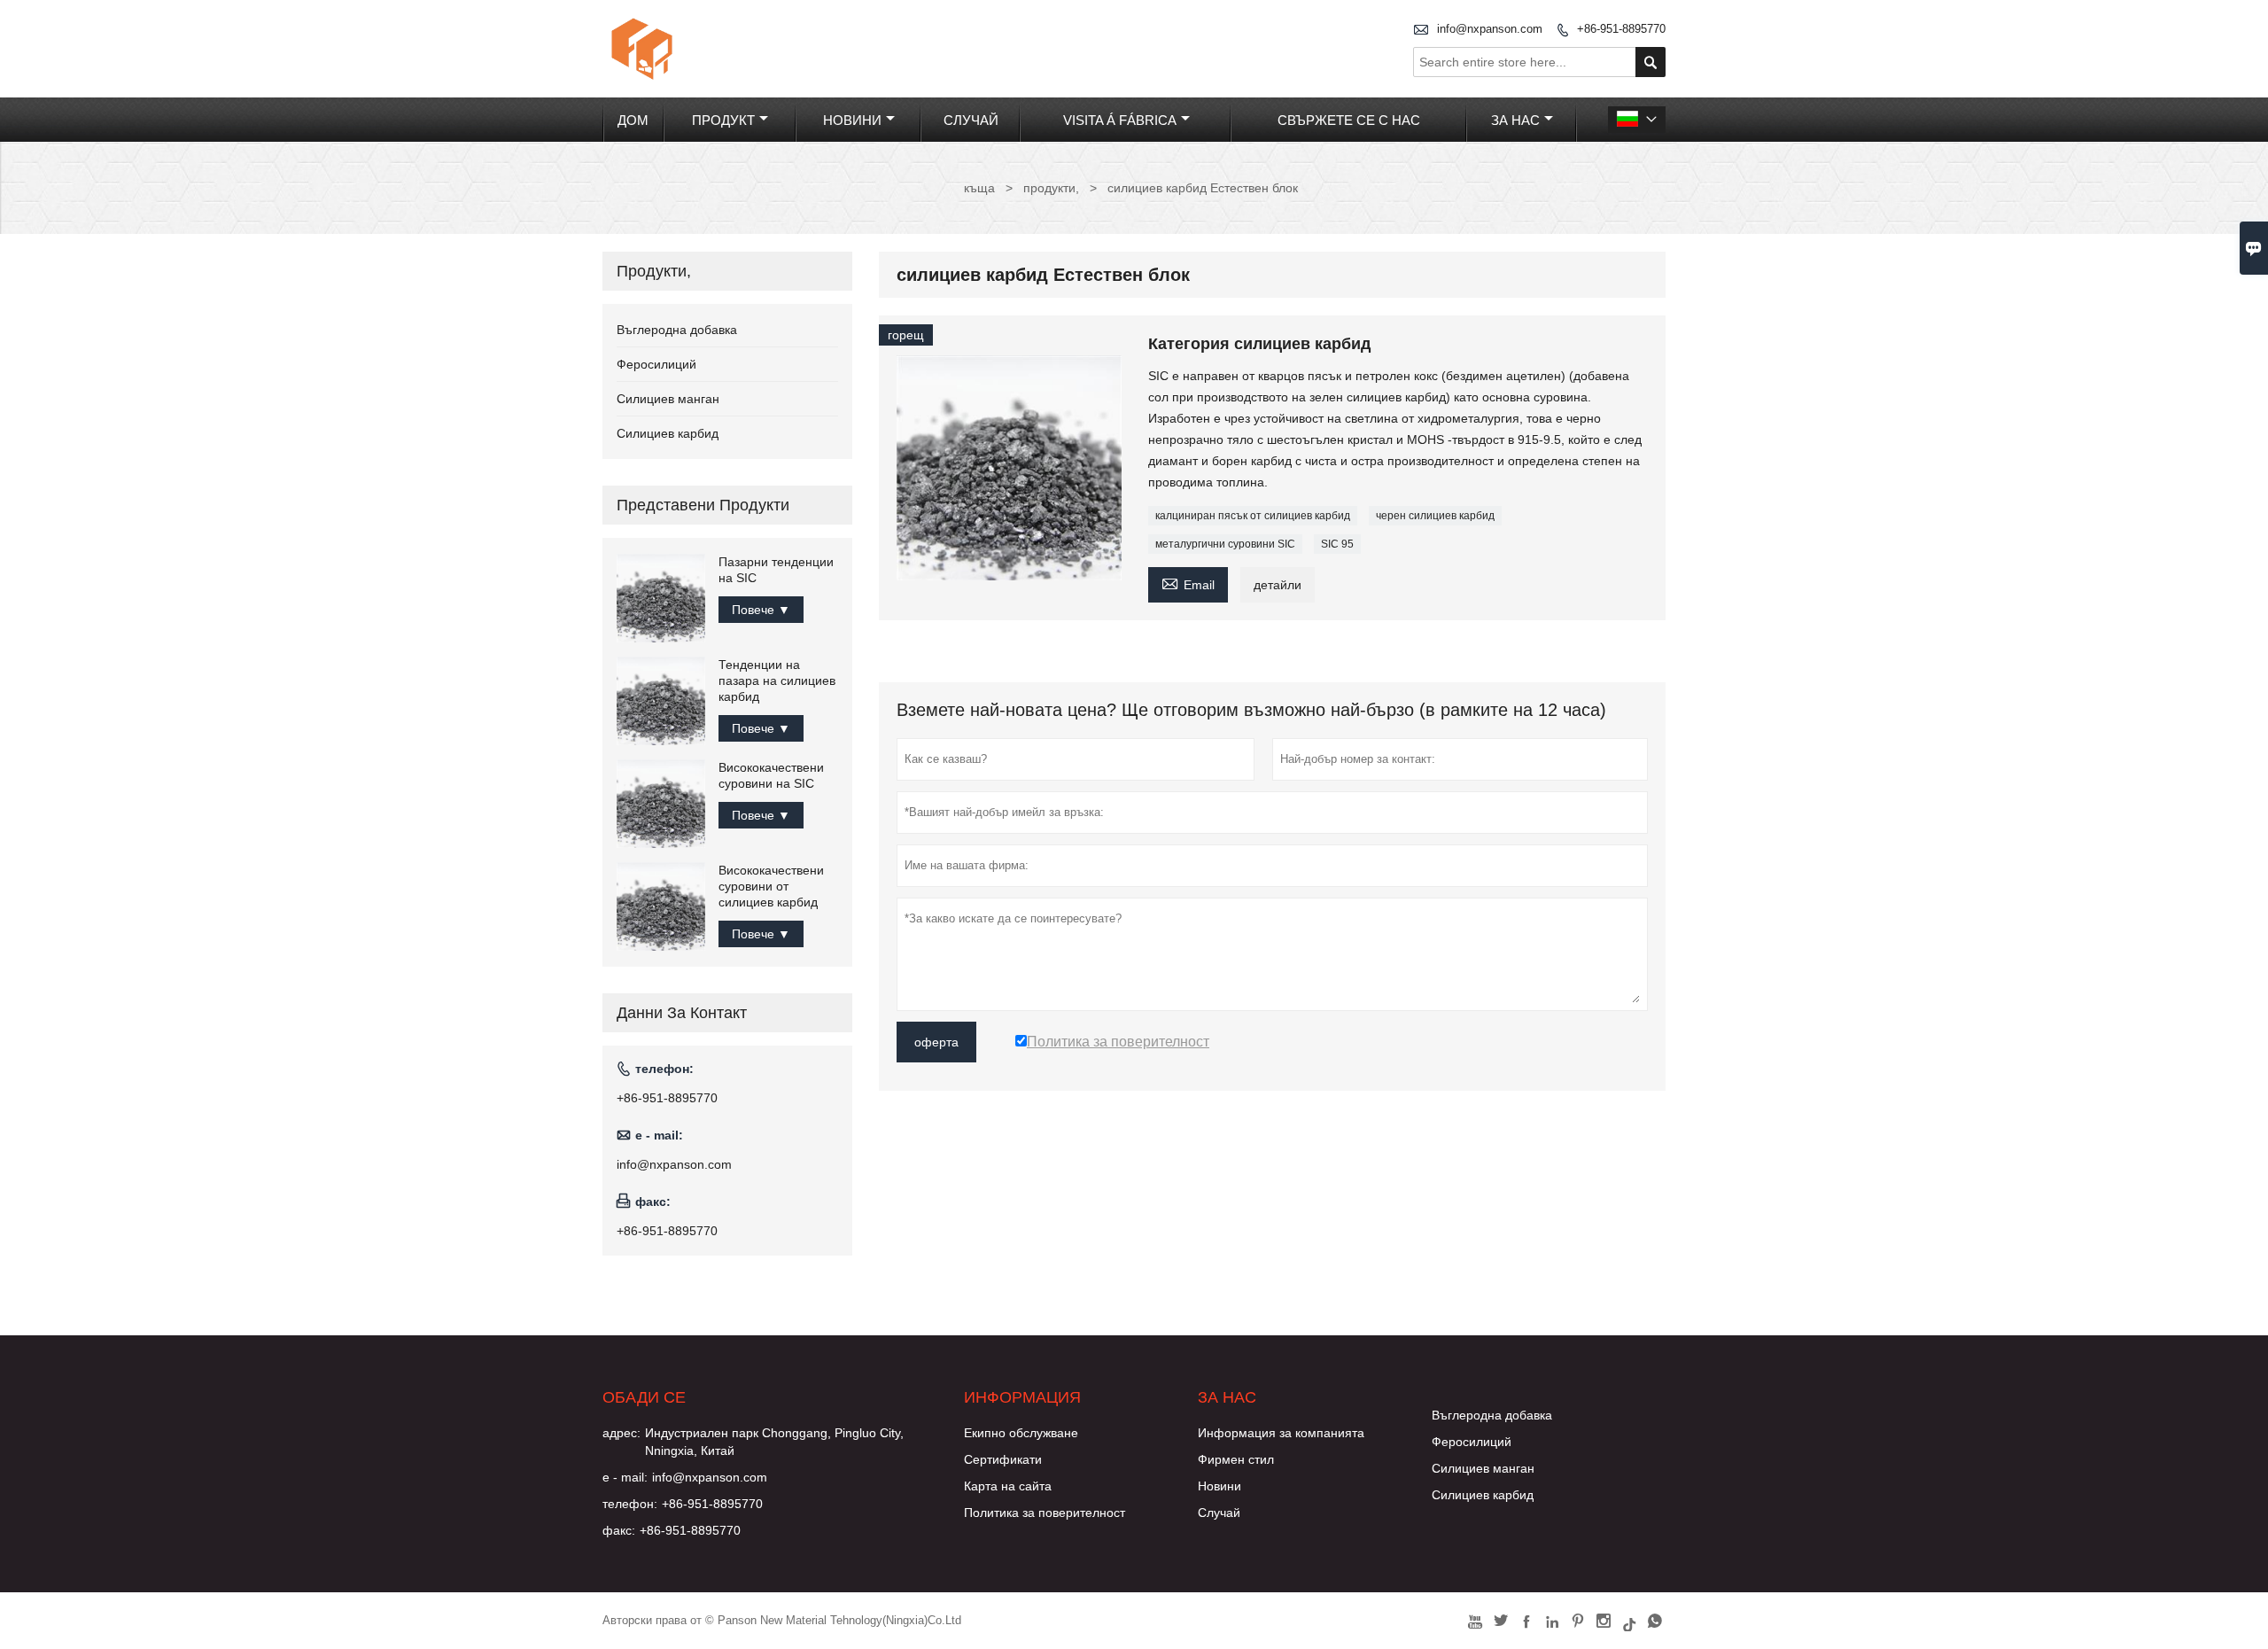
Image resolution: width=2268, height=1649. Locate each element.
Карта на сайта (1008, 1486)
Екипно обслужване (1021, 1433)
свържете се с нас (1349, 120)
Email (1188, 583)
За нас (1515, 120)
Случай (1219, 1513)
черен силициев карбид (1435, 516)
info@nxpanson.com (1490, 29)
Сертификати (1003, 1459)
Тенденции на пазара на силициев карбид (777, 681)
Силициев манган (668, 399)
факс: (619, 1530)
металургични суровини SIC (1225, 544)
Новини (1219, 1486)
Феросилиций (656, 364)
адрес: (621, 1433)
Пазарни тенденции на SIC (776, 570)
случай (971, 120)
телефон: (630, 1504)
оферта (936, 1042)
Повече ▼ (761, 610)
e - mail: (625, 1477)
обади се (644, 1397)
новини (852, 120)
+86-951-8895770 (1621, 29)
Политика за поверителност (1045, 1513)
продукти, (1051, 188)
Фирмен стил (1236, 1459)
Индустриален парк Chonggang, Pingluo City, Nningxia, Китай (774, 1442)
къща (979, 188)
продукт (723, 120)
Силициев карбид (668, 433)
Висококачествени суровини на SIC (771, 775)
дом (633, 120)
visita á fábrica (1120, 120)
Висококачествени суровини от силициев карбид (771, 886)
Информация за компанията (1281, 1433)
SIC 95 (1337, 544)
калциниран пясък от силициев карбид (1253, 516)
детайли (1278, 585)
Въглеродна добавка (677, 330)
